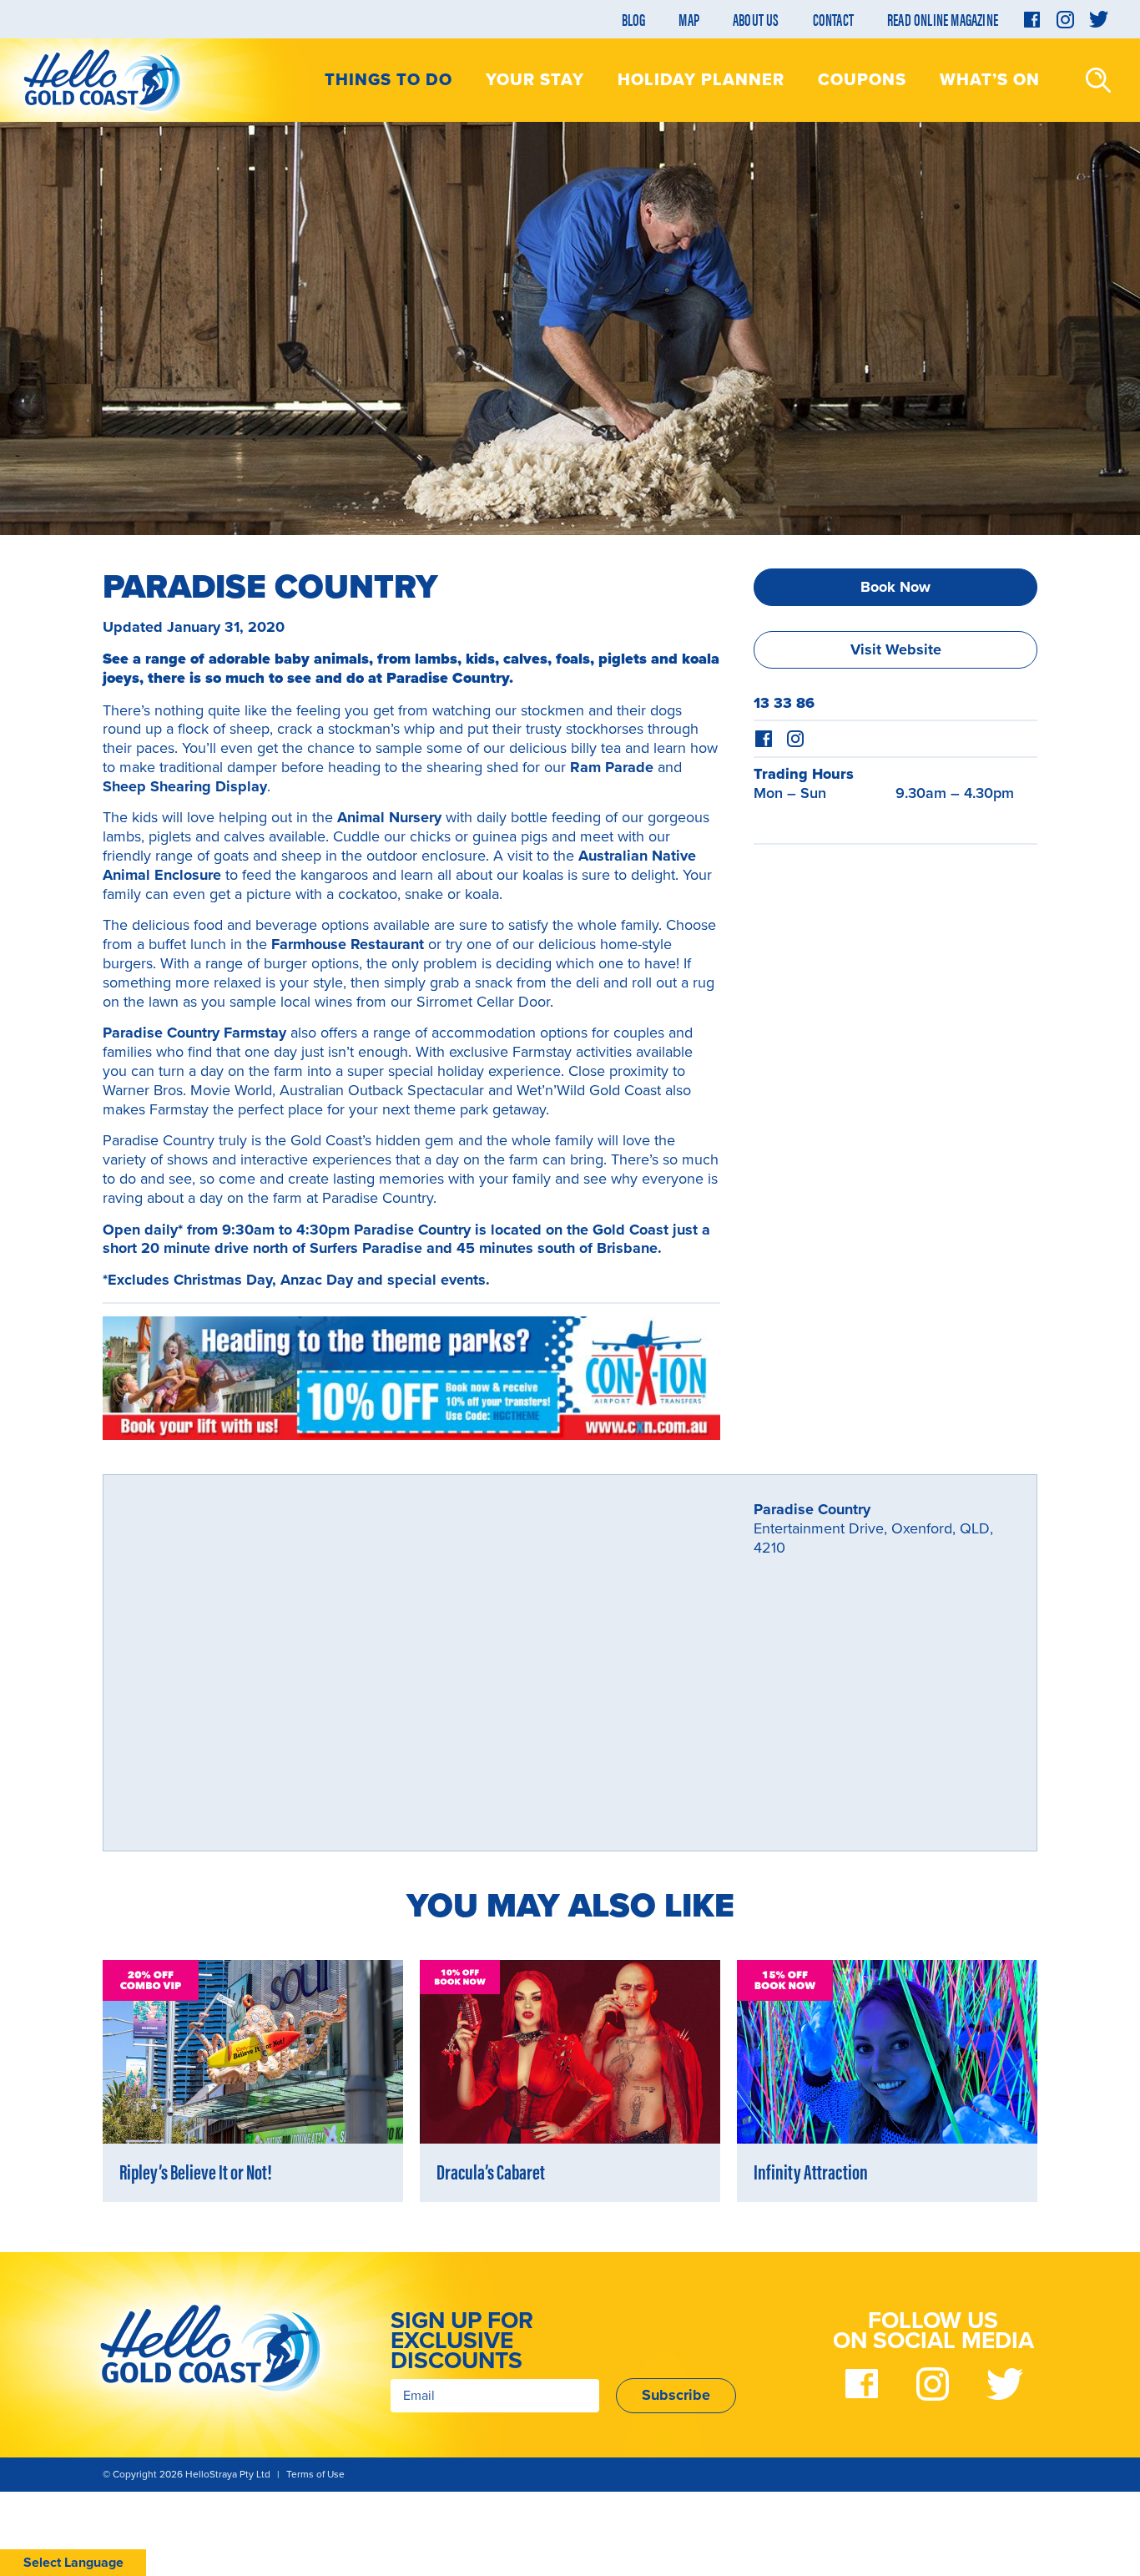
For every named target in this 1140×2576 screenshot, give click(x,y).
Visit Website (896, 649)
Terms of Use (315, 2474)
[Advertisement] (895, 968)
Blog (634, 19)
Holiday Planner (701, 80)
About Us (756, 19)
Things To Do (388, 80)
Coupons (862, 80)
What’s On (990, 80)
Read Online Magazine (943, 19)
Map (689, 19)
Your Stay (535, 80)
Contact (833, 19)
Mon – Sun (790, 793)
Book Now (895, 587)
